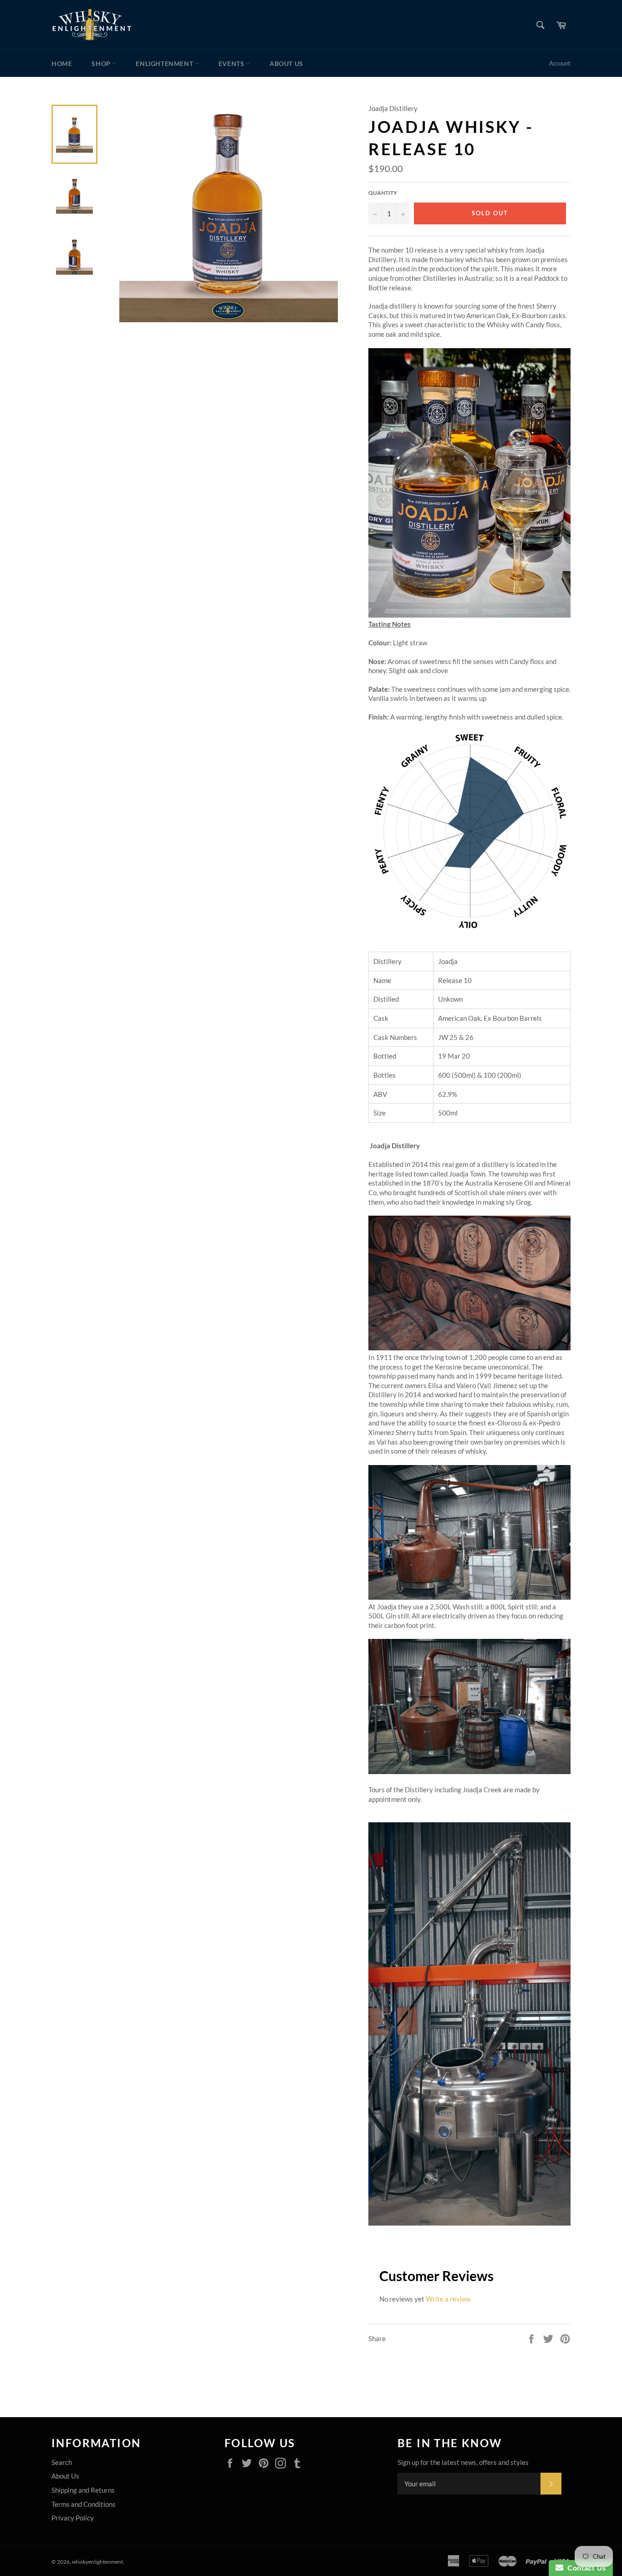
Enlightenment (165, 63)
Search (62, 2462)
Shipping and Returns (83, 2490)
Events (232, 63)
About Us (286, 63)
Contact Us (585, 2568)
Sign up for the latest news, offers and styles (463, 2462)
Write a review (448, 2299)
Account (560, 63)
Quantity (383, 193)
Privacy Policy (73, 2518)
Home (62, 63)
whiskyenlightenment (97, 2562)
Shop (102, 63)
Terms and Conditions (84, 2504)
